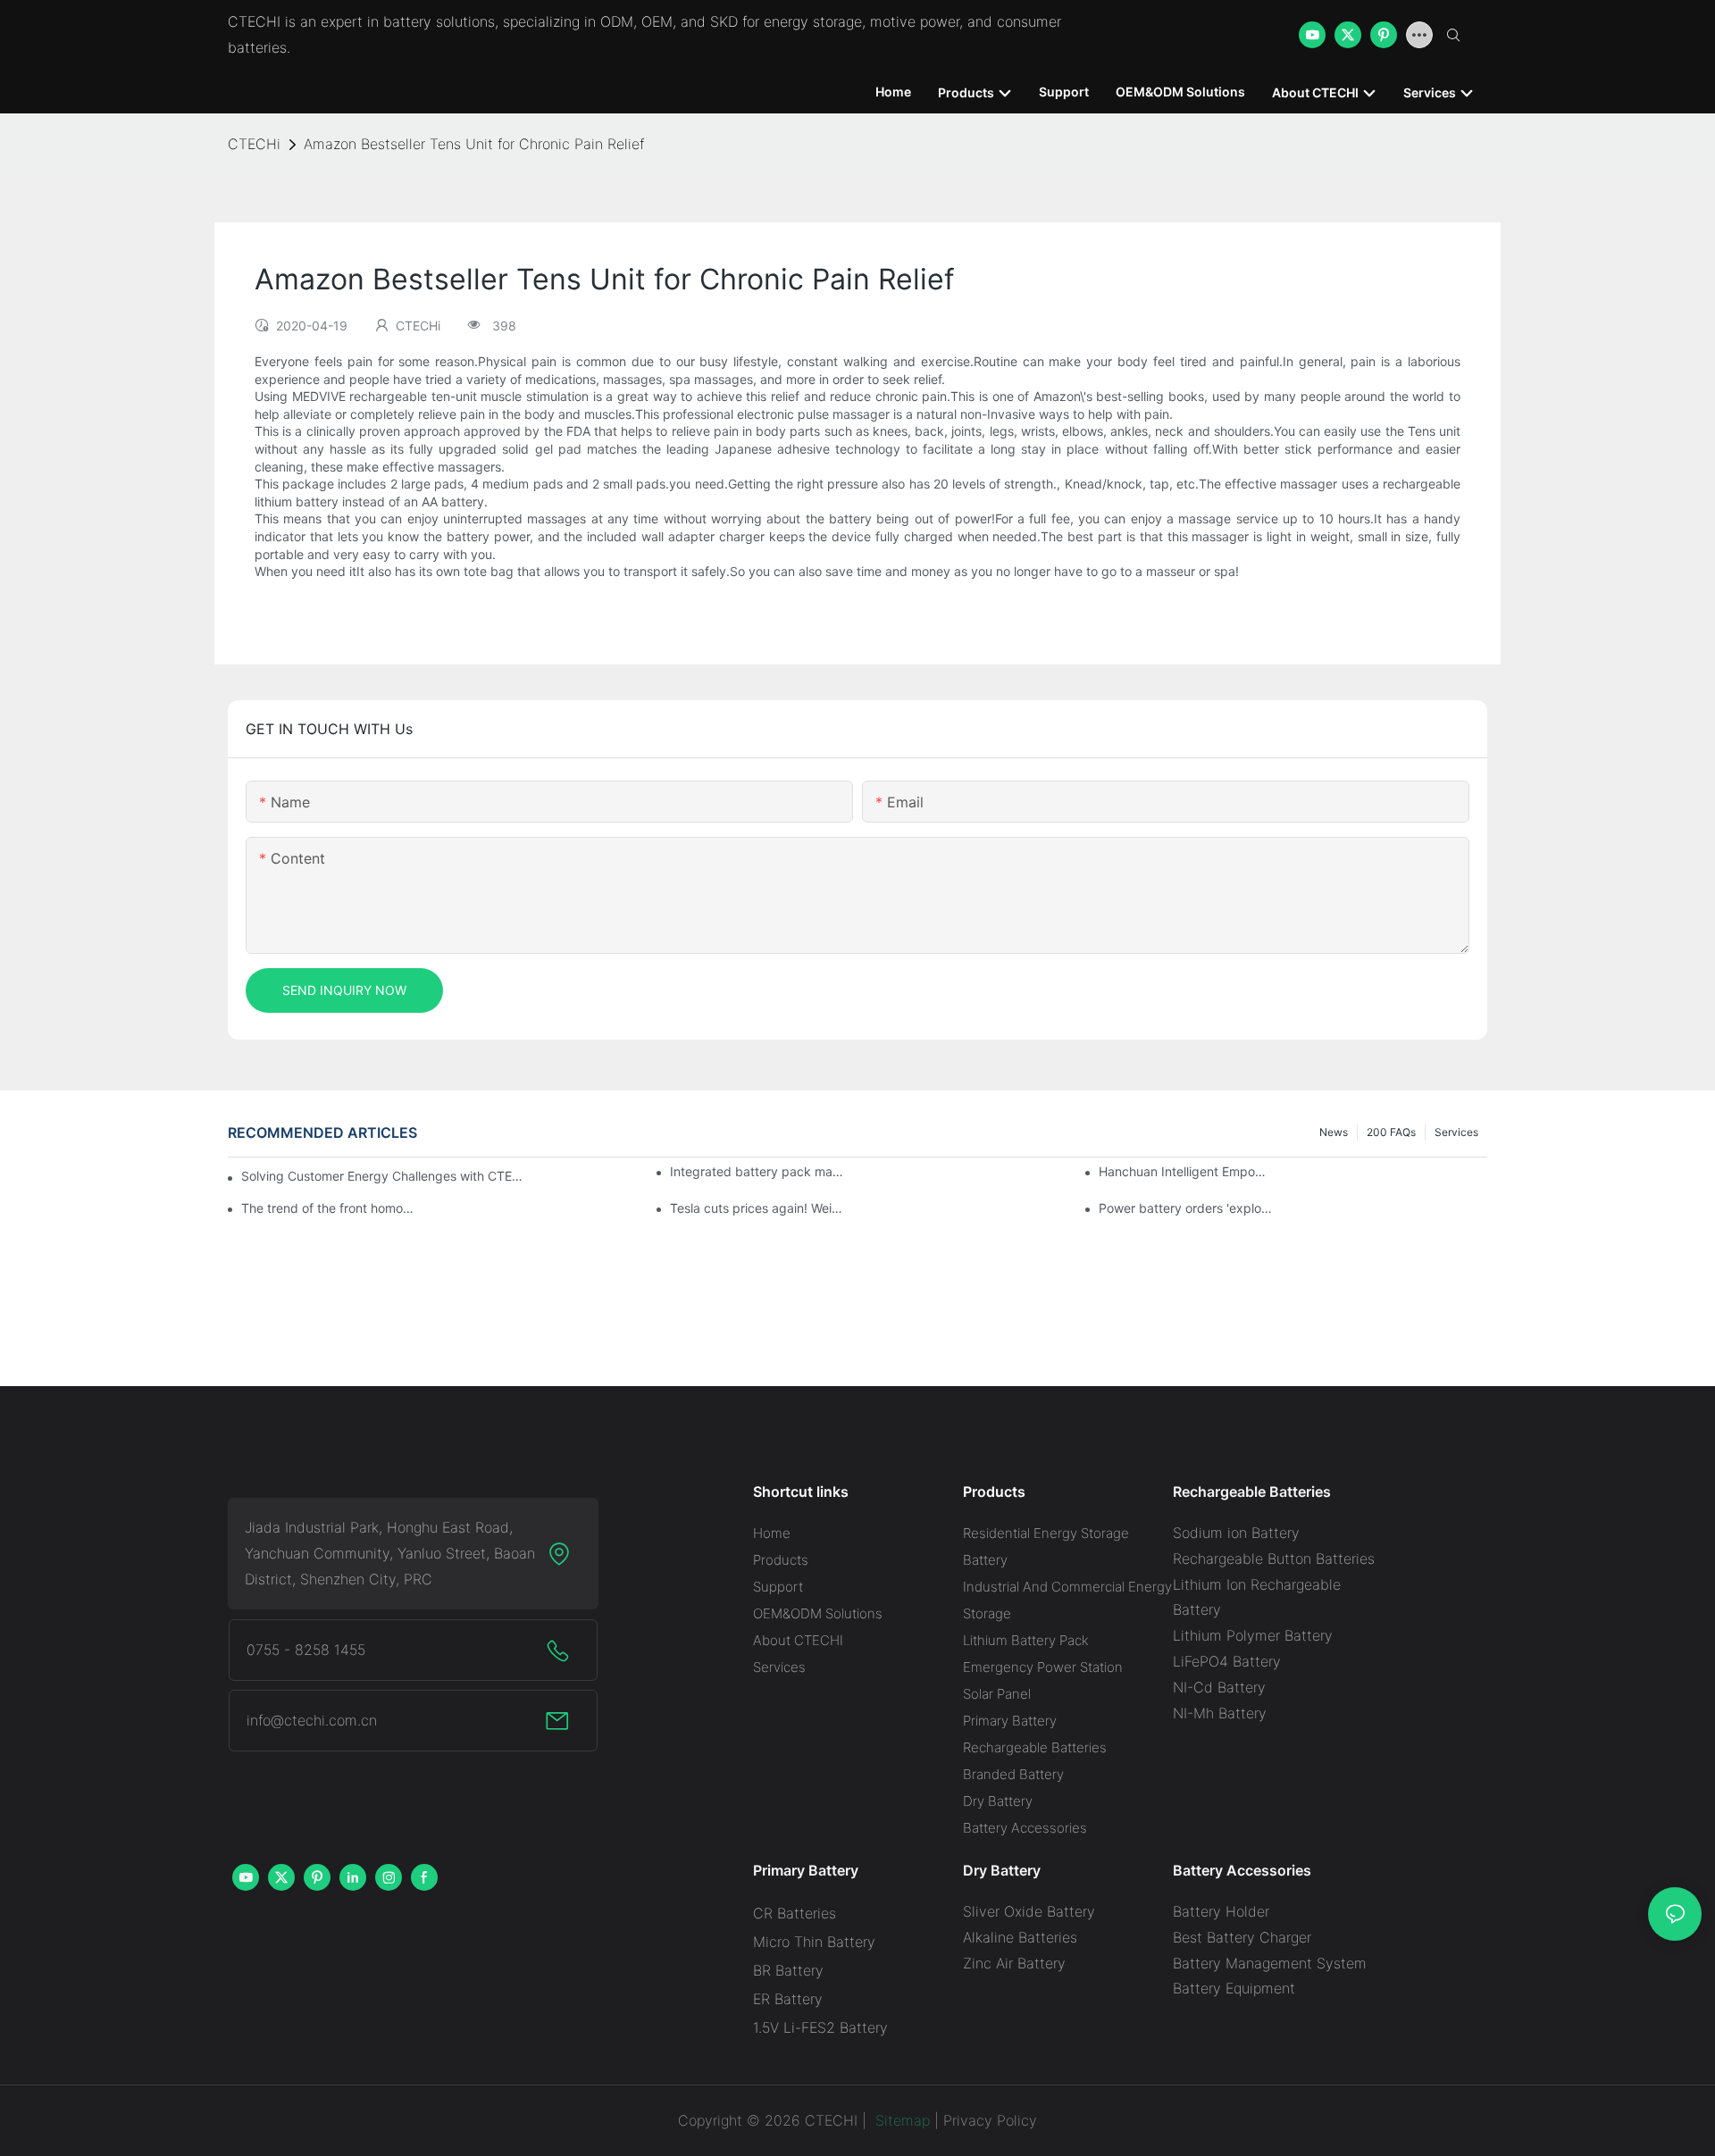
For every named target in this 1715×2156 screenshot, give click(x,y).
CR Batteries (795, 1913)
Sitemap (900, 2120)
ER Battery (788, 1999)
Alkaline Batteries (1020, 1937)
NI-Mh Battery (1220, 1713)
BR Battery (788, 1970)
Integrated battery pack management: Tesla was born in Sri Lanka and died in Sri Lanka (757, 1171)
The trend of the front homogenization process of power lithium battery (328, 1208)
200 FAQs (1391, 1132)
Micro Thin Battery (814, 1942)
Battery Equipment (1234, 1988)
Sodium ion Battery (1236, 1533)
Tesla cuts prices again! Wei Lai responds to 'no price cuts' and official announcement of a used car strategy (757, 1208)
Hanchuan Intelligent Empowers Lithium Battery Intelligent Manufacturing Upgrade (1185, 1171)
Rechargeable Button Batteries (1274, 1559)
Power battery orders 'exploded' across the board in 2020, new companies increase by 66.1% (1185, 1208)
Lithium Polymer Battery (1253, 1635)
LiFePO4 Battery (1227, 1661)
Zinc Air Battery (1014, 1963)
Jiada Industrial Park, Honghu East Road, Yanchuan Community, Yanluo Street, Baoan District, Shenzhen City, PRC (390, 1553)
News (1334, 1132)
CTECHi (254, 144)
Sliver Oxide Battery (1029, 1911)
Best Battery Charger (1242, 1937)
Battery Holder (1221, 1911)
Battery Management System (1270, 1963)
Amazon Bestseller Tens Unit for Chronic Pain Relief (474, 144)
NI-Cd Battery (1219, 1687)
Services (1456, 1132)
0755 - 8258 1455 (306, 1650)
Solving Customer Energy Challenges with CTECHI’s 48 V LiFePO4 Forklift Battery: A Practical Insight (385, 1176)
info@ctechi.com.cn (312, 1720)
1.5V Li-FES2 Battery (820, 2027)
